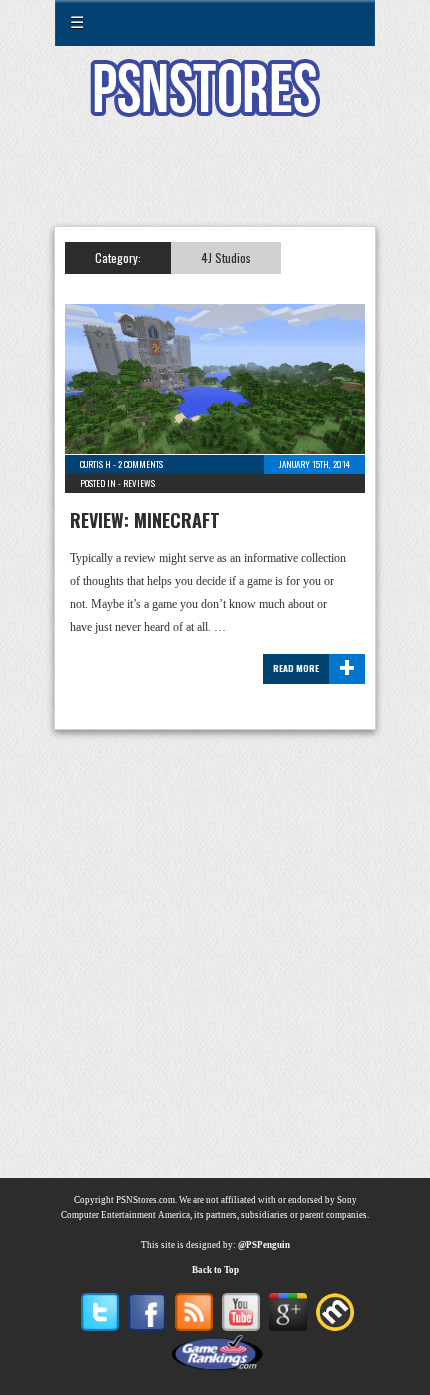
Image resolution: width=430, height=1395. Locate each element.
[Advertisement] (215, 184)
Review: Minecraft (145, 520)
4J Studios (226, 257)
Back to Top (215, 1270)
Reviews (139, 483)
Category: (118, 257)
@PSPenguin (264, 1245)
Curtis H (95, 464)
